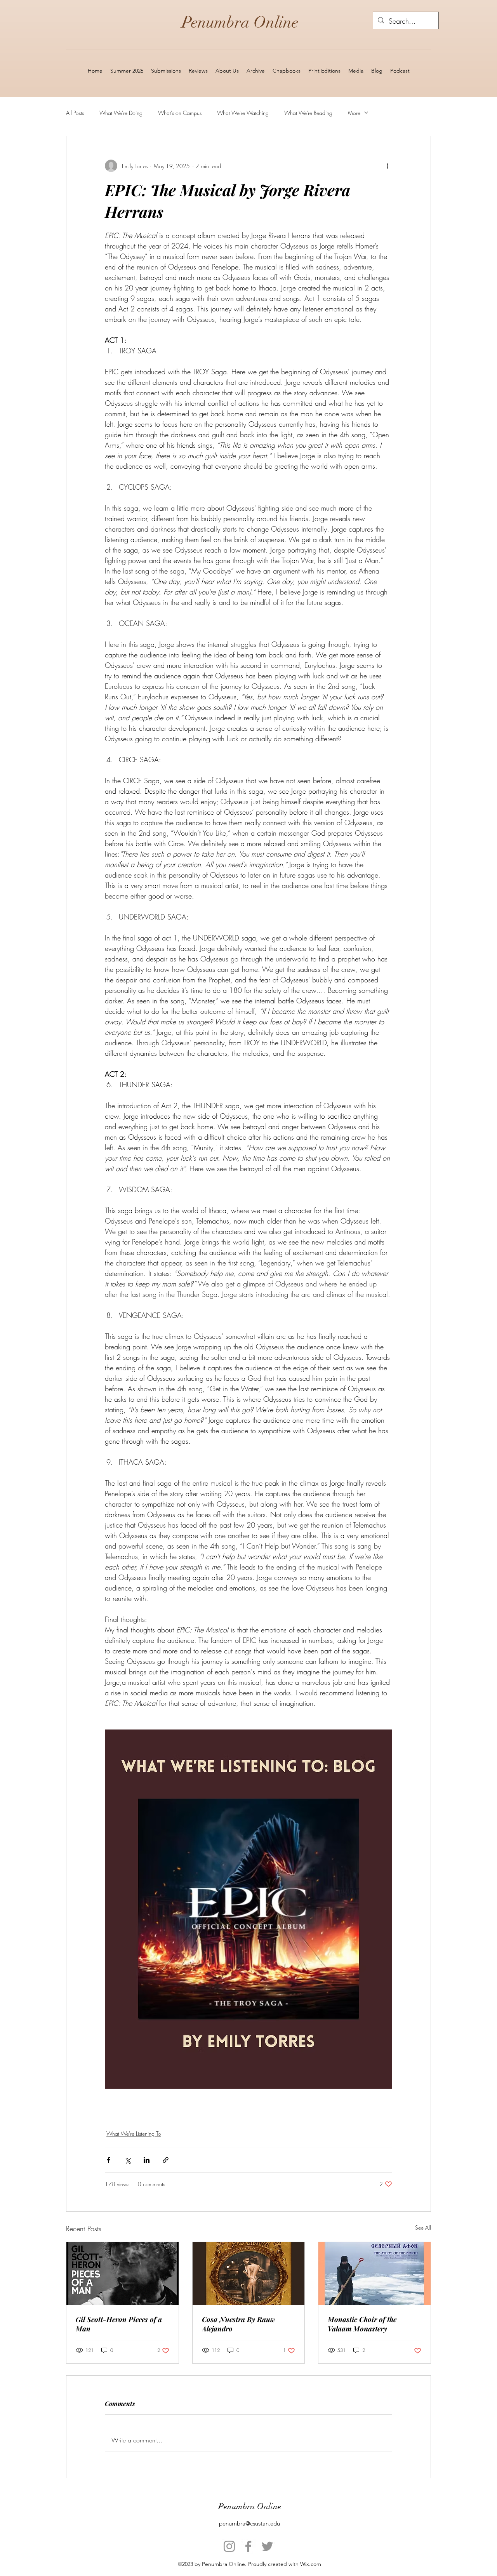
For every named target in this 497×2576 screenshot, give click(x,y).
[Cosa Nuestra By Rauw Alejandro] (249, 2274)
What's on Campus (180, 113)
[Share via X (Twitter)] (128, 2160)
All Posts (75, 113)
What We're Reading (308, 113)
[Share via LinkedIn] (147, 2160)
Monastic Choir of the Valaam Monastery (362, 2324)
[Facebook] (248, 2546)
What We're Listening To (134, 2134)
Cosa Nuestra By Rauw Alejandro (238, 2324)
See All (423, 2227)
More (354, 113)
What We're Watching (243, 113)
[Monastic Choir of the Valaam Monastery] (374, 2274)
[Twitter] (267, 2546)
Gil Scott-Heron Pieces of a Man (119, 2324)
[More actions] (388, 166)
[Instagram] (229, 2546)
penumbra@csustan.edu (249, 2523)
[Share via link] (166, 2160)
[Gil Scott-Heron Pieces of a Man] (123, 2274)
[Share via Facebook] (109, 2160)
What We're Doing (121, 113)
